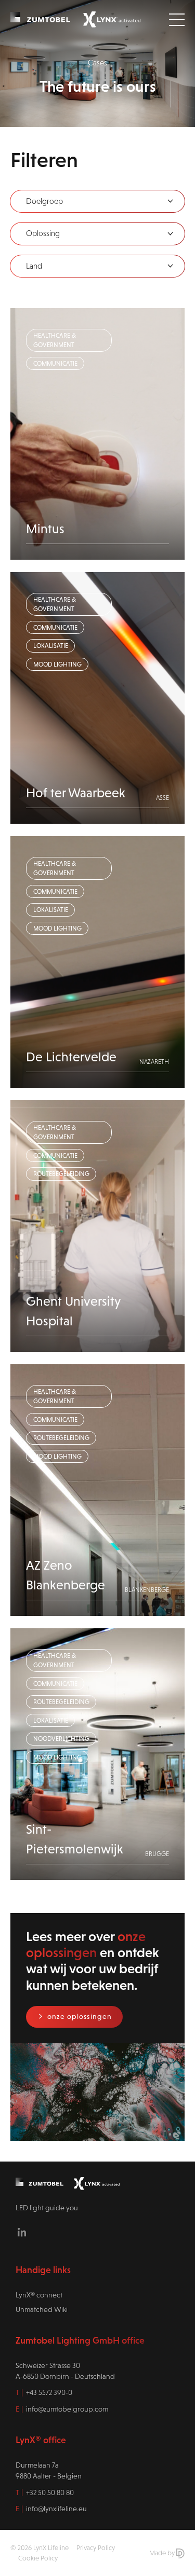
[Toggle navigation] (177, 20)
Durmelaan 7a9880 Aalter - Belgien (49, 2470)
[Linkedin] (22, 2232)
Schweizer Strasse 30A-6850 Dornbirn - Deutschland (65, 2371)
